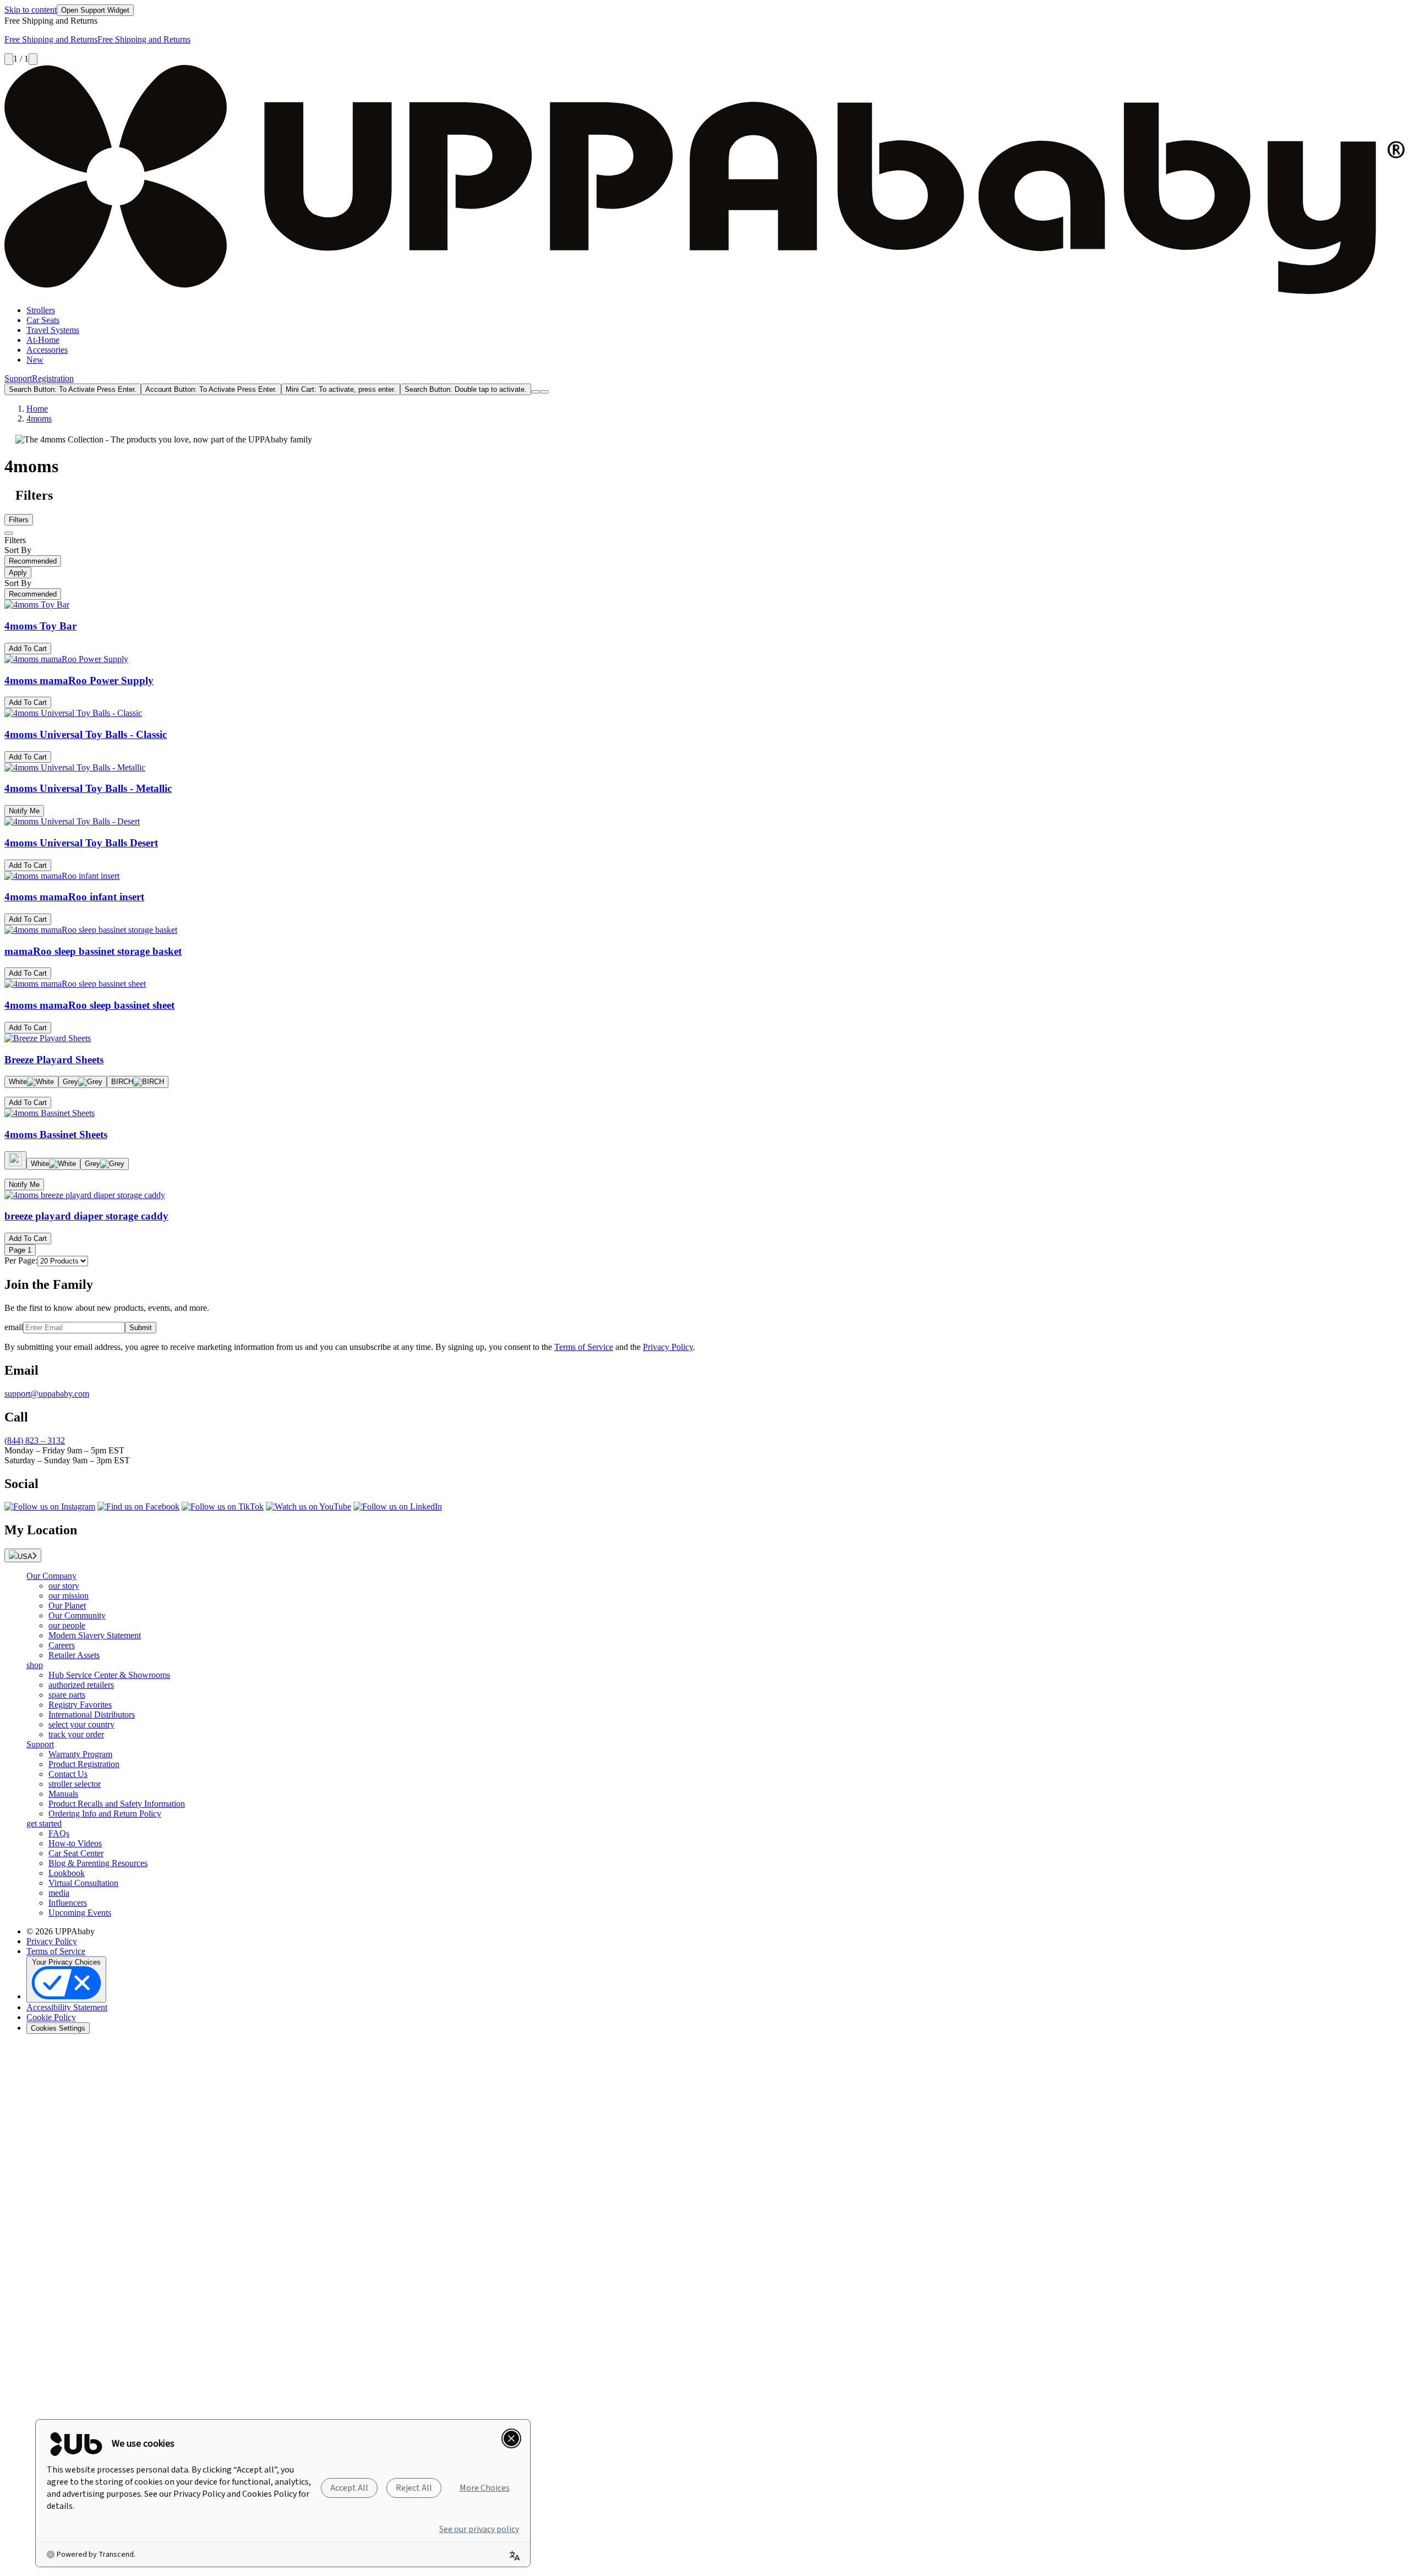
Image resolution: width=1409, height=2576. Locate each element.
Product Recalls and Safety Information (117, 1804)
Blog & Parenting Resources (98, 1863)
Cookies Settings (58, 2028)
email (14, 1327)
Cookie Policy (51, 2017)
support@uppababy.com (47, 1394)
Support (18, 378)
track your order (76, 1734)
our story (64, 1586)
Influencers (68, 1903)
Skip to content (31, 10)
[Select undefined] (15, 1160)
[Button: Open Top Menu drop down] (544, 392)
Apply (18, 573)
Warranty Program (80, 1754)
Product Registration (84, 1764)
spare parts (67, 1695)
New (35, 360)
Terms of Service (584, 1347)
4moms (39, 419)
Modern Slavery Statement (95, 1635)
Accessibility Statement (67, 2007)
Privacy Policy (668, 1347)
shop (35, 1665)
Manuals (63, 1794)
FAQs (59, 1833)
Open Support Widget (95, 10)
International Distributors (92, 1714)
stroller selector (75, 1784)
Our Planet (67, 1606)
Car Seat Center (76, 1853)
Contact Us (68, 1774)
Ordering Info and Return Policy (105, 1814)
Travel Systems (53, 330)
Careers (62, 1645)
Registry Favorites (80, 1705)
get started (44, 1823)
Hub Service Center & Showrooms (109, 1675)
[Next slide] (33, 59)
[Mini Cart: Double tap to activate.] (536, 392)
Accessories (47, 350)
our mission (69, 1596)
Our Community (77, 1615)
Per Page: (21, 1260)
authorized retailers (81, 1685)
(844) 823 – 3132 (35, 1440)
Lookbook (67, 1873)
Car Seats (43, 320)
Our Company (51, 1576)
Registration (53, 378)
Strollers (41, 310)
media (59, 1893)
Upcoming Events (80, 1913)
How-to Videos (75, 1843)
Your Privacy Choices (66, 1962)
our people (67, 1625)
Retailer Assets (74, 1655)
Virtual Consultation (83, 1883)
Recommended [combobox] (33, 561)
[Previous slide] (9, 59)
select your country (81, 1724)
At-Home (43, 340)
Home (37, 409)
